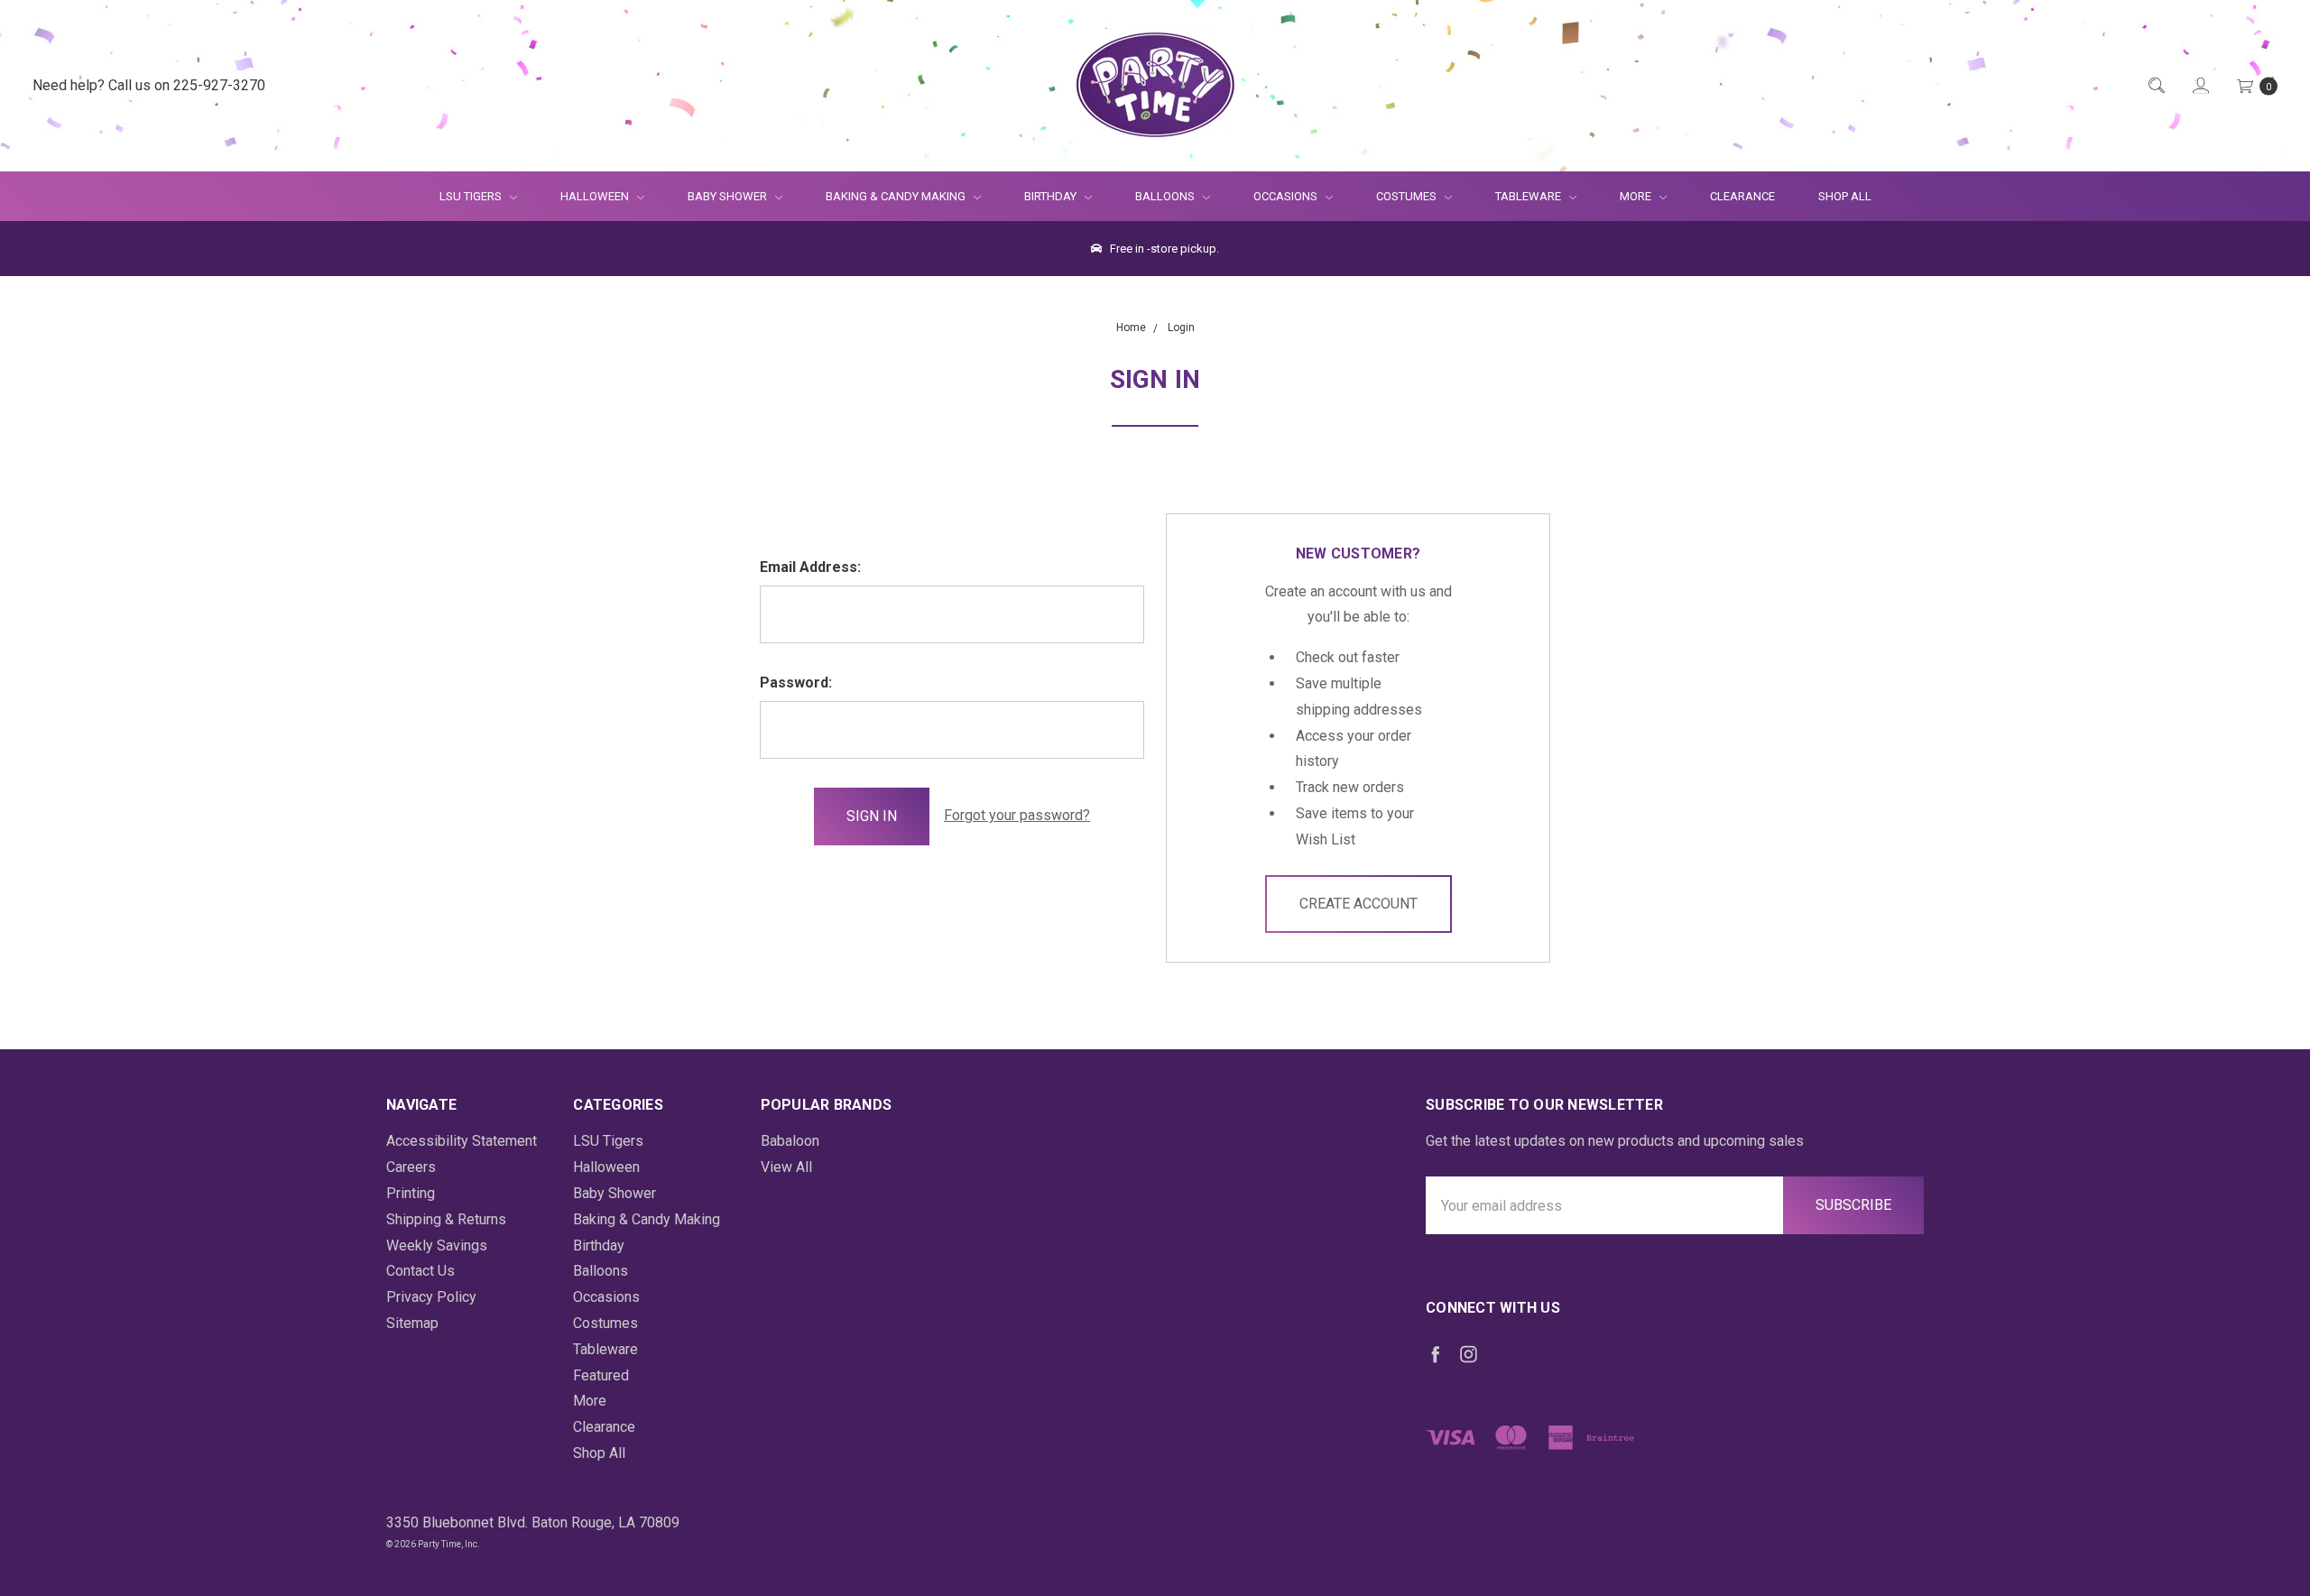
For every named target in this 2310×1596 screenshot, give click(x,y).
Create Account (1358, 904)
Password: (796, 683)
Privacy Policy (431, 1297)
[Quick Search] (2155, 86)
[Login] (2199, 86)
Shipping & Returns (446, 1219)
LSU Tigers (472, 196)
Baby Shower (729, 196)
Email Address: (810, 567)
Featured (601, 1375)
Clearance (1742, 196)
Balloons (1166, 196)
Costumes (1408, 196)
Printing (411, 1193)
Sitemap (412, 1323)
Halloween (596, 196)
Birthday (1052, 196)
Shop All (1845, 196)
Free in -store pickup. (1163, 249)
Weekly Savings (437, 1245)
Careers (411, 1167)
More (1625, 196)
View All (786, 1167)
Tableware (1529, 196)
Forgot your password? (1017, 815)
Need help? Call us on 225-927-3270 (149, 85)
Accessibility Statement (462, 1141)
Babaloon (790, 1141)
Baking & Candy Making (897, 196)
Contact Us (420, 1271)
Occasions (1287, 196)
